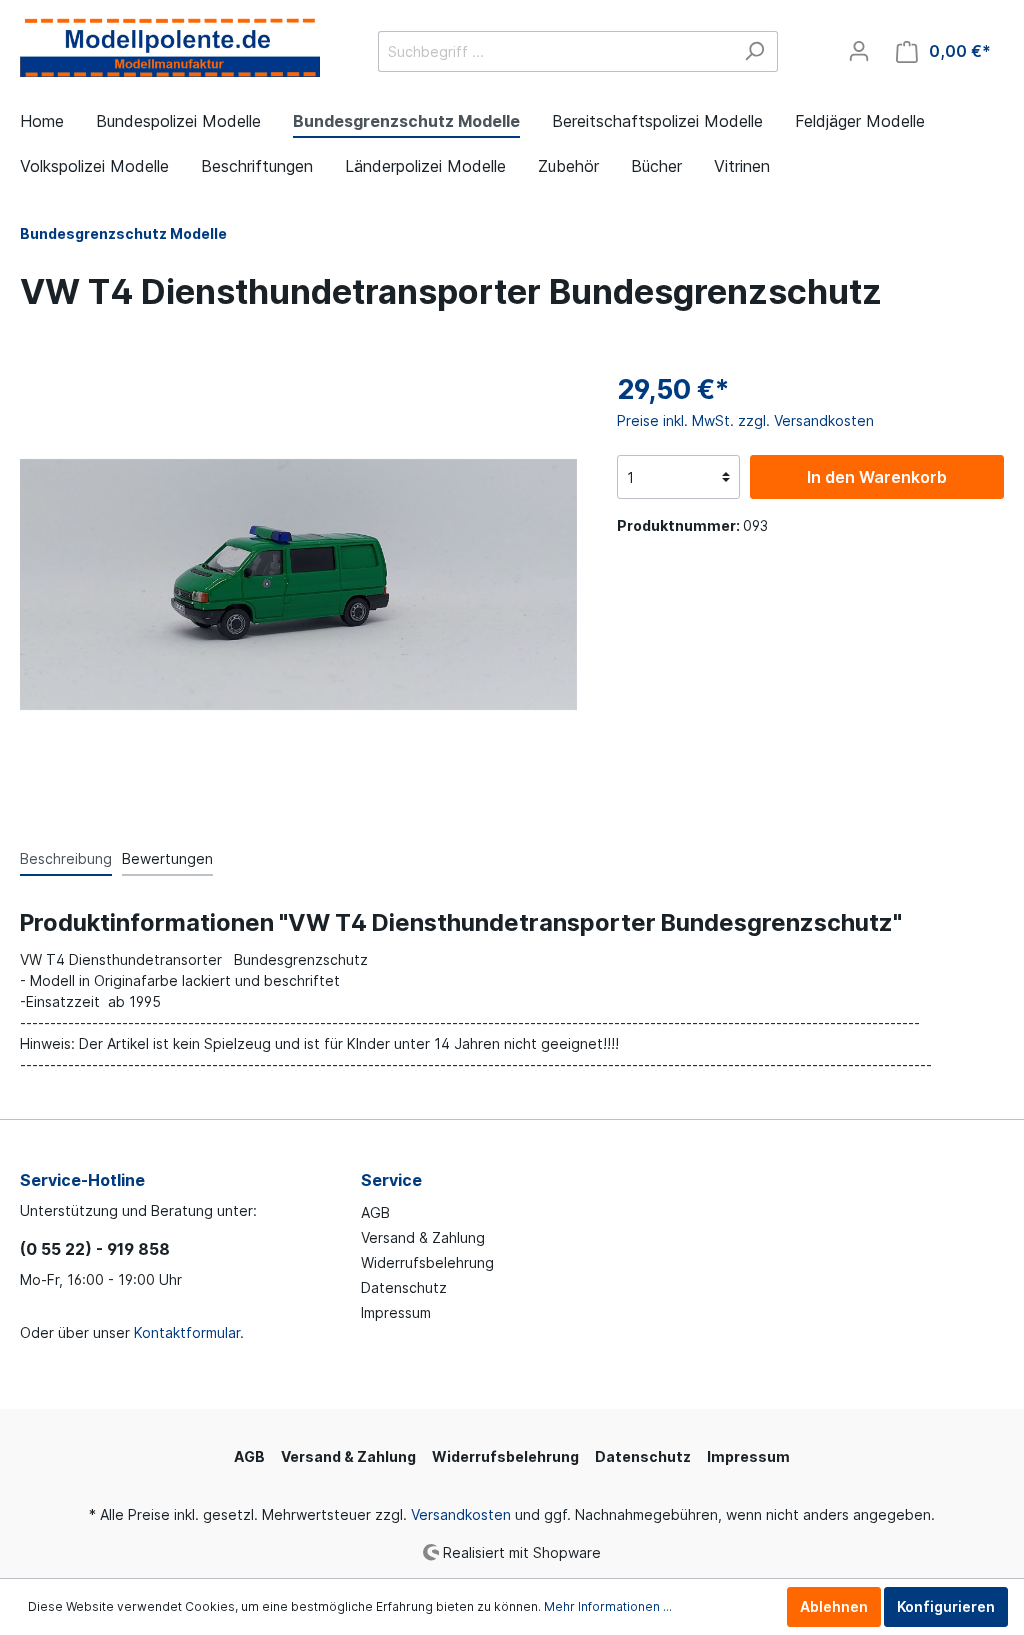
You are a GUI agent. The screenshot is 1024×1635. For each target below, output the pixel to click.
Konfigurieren (946, 1606)
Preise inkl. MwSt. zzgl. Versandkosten (745, 420)
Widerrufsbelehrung (427, 1262)
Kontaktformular (187, 1332)
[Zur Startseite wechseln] (170, 47)
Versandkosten (461, 1514)
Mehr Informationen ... (608, 1606)
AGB (375, 1212)
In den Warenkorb (877, 477)
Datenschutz (404, 1287)
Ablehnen (834, 1606)
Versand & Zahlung (423, 1237)
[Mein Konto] (859, 51)
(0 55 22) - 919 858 (95, 1249)
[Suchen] (754, 51)
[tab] (66, 858)
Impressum (396, 1312)
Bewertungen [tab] (167, 858)
